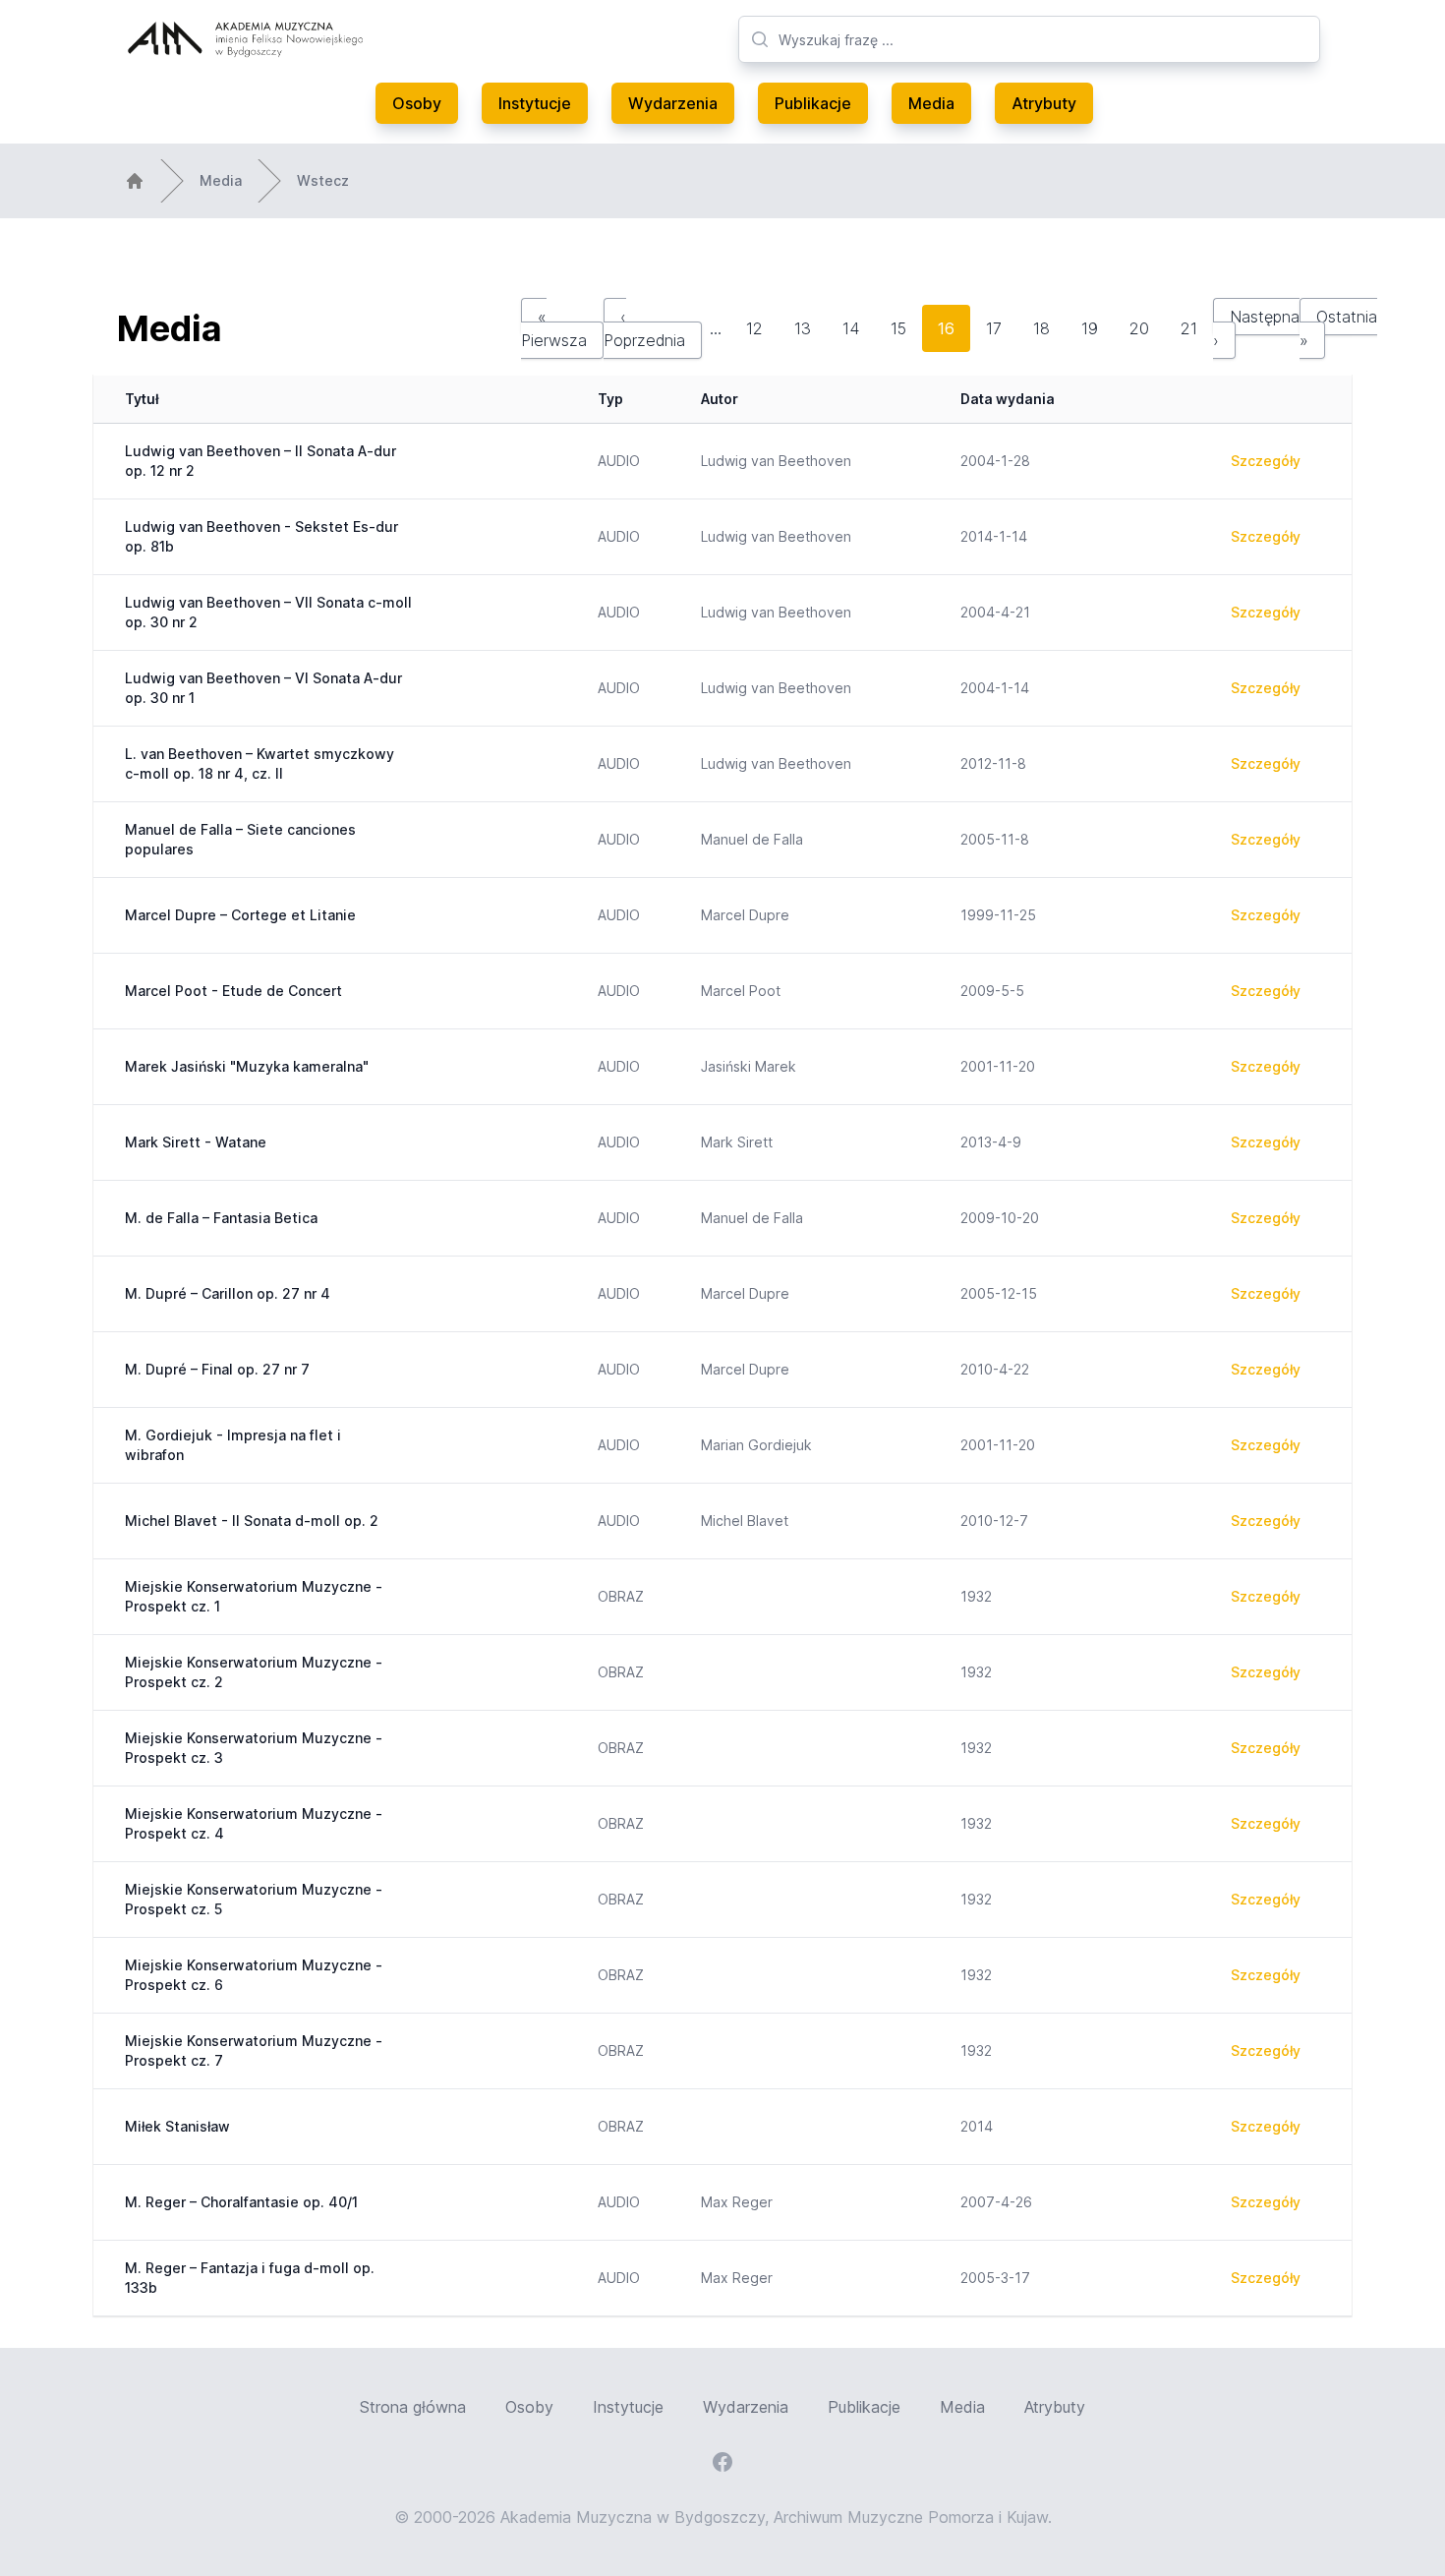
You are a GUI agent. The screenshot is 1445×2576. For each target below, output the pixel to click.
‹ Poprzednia (644, 328)
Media (931, 103)
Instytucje (535, 103)
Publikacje (813, 103)
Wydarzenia (673, 103)
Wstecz (323, 180)
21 (1189, 328)
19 (1090, 328)
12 (754, 328)
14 (851, 328)
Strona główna (413, 2407)
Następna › (1256, 328)
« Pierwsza (554, 328)
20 (1139, 328)
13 (803, 328)
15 (898, 328)
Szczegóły (1266, 461)
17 (994, 328)
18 (1041, 328)
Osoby (417, 103)
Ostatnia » (1338, 328)
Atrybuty (1044, 103)
